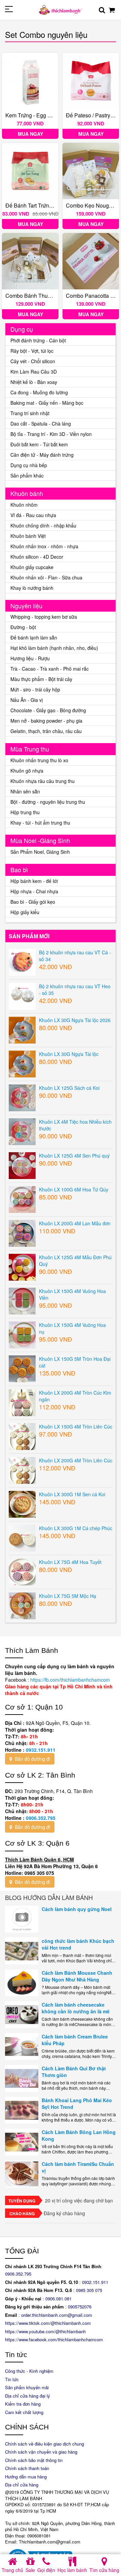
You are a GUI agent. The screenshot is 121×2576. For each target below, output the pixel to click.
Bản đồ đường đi (32, 1759)
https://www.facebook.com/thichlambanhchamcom (54, 2339)
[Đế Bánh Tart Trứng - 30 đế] (30, 171)
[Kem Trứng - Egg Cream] (30, 81)
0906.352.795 (41, 1818)
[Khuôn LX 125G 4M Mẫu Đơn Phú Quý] (22, 1267)
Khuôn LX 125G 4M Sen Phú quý (74, 1156)
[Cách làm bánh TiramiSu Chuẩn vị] (22, 2174)
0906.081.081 (58, 2299)
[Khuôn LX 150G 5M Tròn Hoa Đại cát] (22, 1368)
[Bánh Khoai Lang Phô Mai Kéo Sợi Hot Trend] (22, 2110)
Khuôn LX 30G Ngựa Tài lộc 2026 (75, 1020)
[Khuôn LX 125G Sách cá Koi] (22, 1097)
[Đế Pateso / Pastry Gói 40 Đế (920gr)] (91, 81)
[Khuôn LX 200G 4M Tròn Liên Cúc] (22, 1470)
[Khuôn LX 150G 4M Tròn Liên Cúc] (22, 1436)
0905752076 (80, 2307)
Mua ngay (30, 134)
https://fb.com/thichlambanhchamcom (69, 1680)
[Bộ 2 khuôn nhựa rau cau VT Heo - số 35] (22, 996)
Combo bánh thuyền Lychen (40, 296)
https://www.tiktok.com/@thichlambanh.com (48, 2323)
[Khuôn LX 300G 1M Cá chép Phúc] (22, 1537)
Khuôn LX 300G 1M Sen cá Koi (72, 1494)
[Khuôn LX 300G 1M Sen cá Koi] (22, 1504)
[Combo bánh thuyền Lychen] (30, 261)
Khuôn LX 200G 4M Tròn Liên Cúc (76, 1460)
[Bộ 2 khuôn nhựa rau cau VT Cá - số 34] (22, 962)
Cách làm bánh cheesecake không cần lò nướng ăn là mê (76, 2008)
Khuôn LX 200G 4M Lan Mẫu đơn (75, 1223)
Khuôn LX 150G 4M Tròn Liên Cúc (76, 1426)
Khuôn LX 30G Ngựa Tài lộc (69, 1054)
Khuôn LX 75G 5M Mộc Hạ (68, 1596)
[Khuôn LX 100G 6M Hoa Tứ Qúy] (22, 1199)
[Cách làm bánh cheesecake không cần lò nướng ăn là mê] (22, 2015)
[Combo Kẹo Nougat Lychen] (91, 171)
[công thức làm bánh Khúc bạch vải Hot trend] (22, 1951)
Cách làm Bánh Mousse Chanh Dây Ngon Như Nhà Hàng (77, 1976)
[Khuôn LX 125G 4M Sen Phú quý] (22, 1165)
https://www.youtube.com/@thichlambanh (45, 2331)
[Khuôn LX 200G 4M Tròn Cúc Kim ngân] (22, 1402)
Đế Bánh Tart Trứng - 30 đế (38, 205)
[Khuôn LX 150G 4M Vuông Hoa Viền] (22, 1300)
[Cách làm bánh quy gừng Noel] (22, 1919)
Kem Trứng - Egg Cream (34, 115)
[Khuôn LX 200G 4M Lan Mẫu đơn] (22, 1233)
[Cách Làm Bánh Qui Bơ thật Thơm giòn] (22, 2078)
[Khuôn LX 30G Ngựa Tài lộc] (22, 1063)
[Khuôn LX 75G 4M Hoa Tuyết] (22, 1571)
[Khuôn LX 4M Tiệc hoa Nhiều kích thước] (22, 1131)
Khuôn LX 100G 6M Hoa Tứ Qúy (74, 1189)
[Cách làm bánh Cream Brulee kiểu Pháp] (22, 2047)
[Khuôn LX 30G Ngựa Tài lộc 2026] (22, 1029)
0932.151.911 (41, 1750)
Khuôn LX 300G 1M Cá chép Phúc (76, 1528)
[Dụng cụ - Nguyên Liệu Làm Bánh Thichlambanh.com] (61, 9)
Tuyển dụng (22, 2201)
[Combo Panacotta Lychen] (91, 261)
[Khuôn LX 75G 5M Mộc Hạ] (22, 1605)
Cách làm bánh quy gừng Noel (77, 1909)
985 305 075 (90, 2290)
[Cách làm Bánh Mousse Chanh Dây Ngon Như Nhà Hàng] (22, 1983)
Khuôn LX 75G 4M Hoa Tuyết (70, 1562)
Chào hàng (22, 2214)
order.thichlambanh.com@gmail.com (57, 2315)
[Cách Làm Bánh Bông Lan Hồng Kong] (22, 2142)
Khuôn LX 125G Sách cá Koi (69, 1088)
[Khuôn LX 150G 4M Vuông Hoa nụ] (22, 1334)
